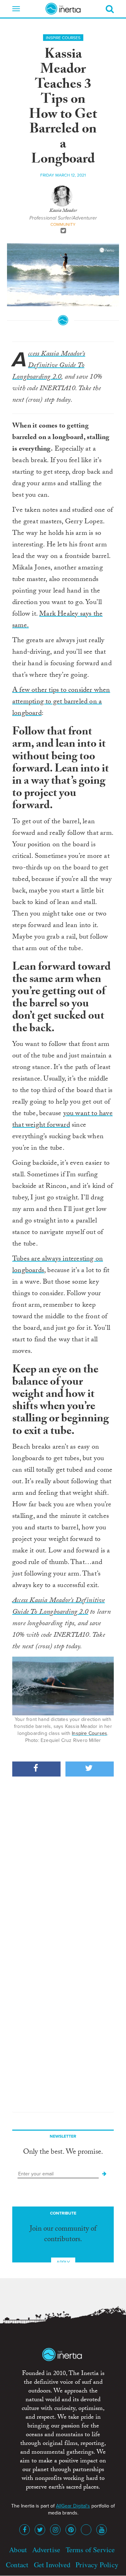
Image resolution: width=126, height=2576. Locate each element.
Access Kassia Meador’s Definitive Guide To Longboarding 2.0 (49, 366)
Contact (17, 2565)
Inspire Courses (63, 38)
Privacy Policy (97, 2565)
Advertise (46, 2550)
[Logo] (107, 250)
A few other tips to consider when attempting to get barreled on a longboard (61, 702)
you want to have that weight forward (62, 1120)
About (18, 2550)
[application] (63, 275)
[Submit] (104, 2174)
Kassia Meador (63, 211)
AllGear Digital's (73, 2506)
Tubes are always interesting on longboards (58, 1265)
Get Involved (52, 2565)
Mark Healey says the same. (57, 620)
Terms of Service (90, 2550)
